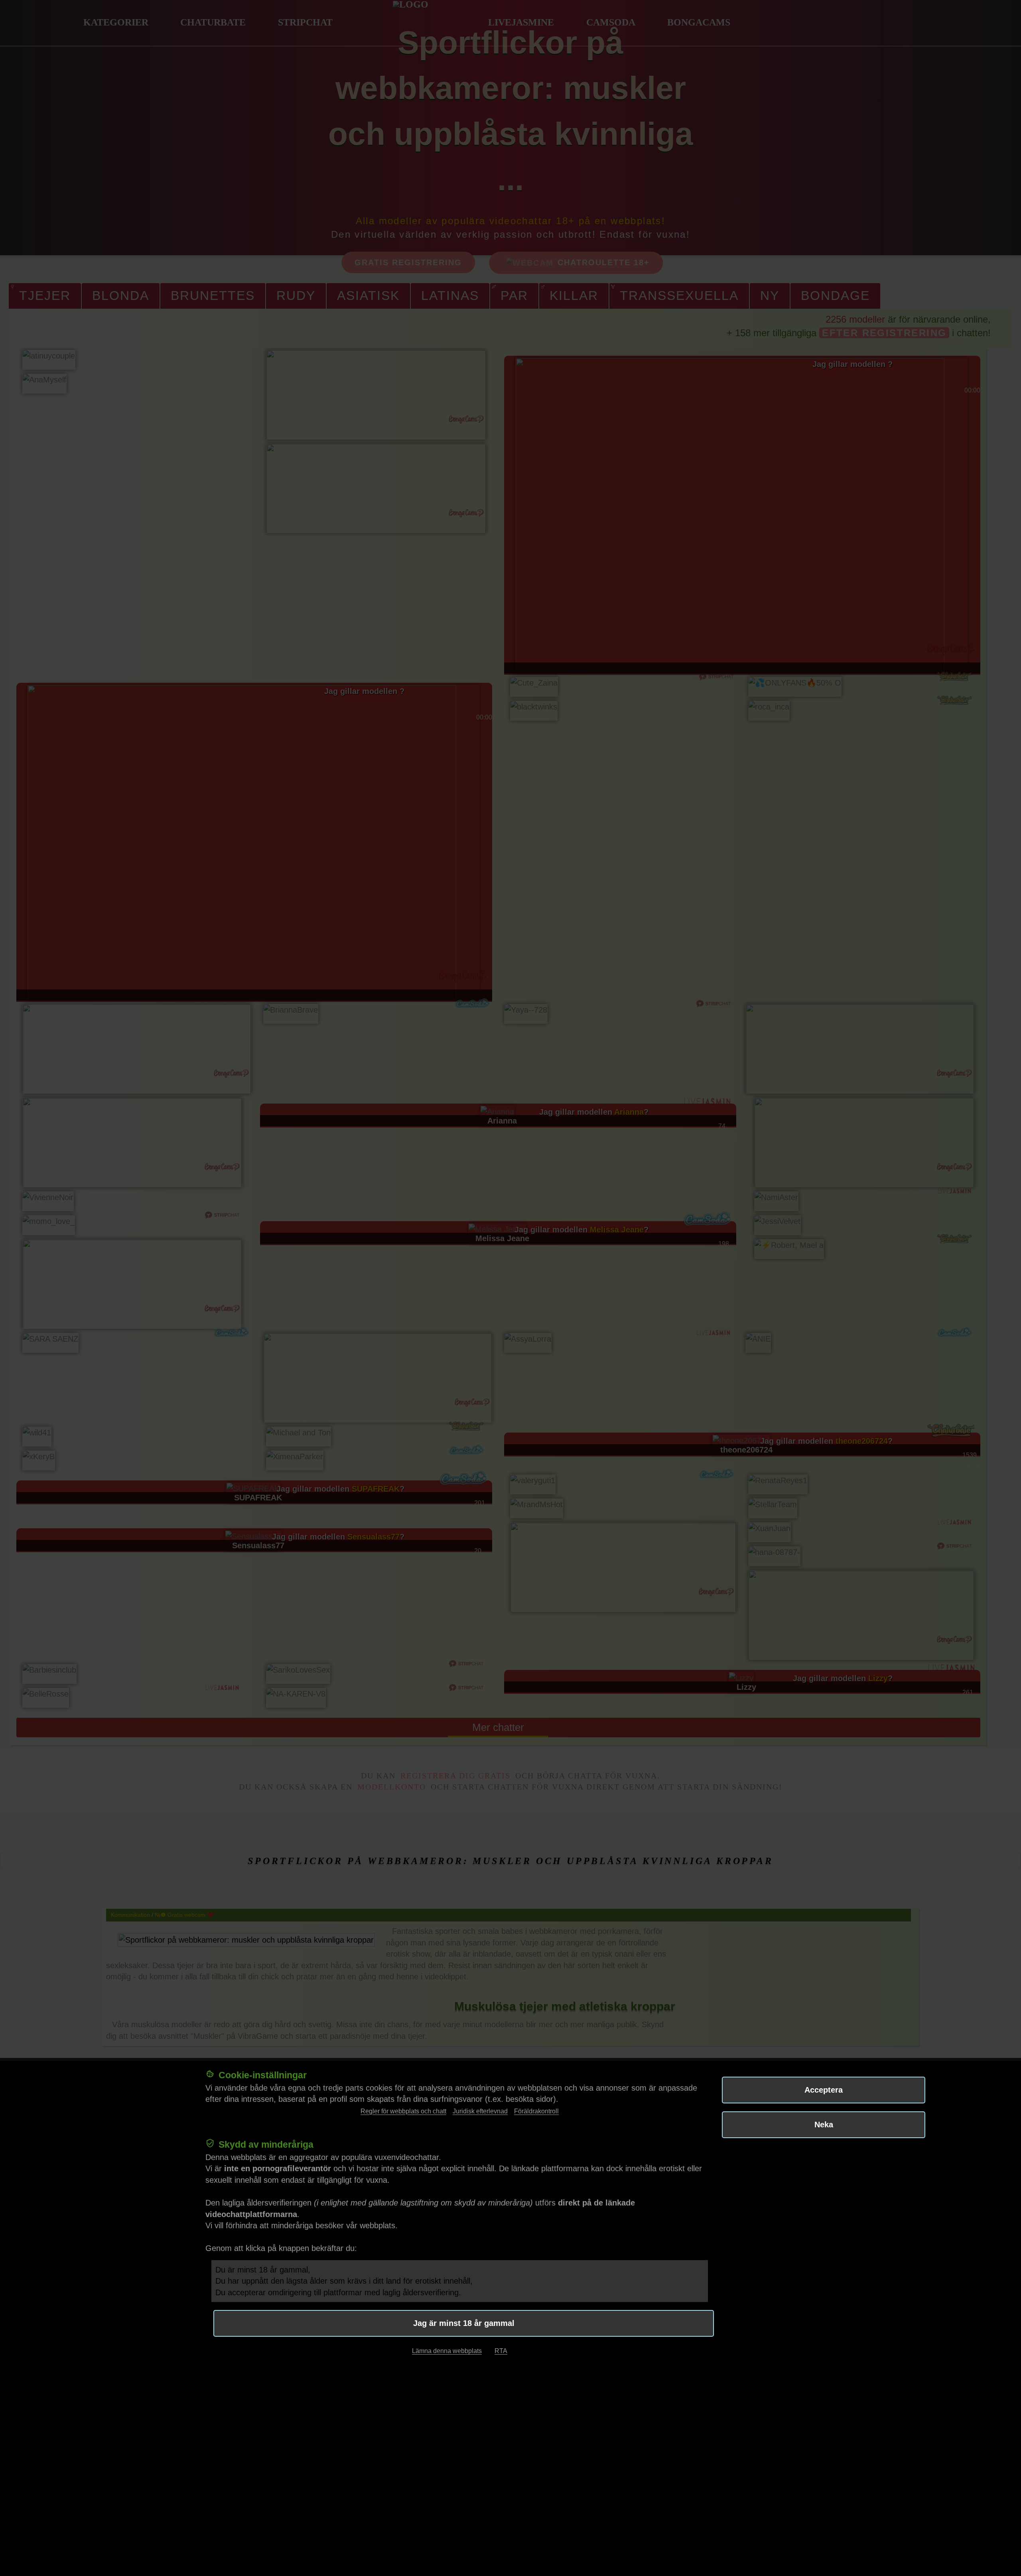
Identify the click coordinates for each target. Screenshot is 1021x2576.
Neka (824, 2125)
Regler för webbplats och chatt (403, 2111)
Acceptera (824, 2090)
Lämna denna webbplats (447, 2351)
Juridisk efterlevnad (480, 2111)
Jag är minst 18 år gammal (464, 2323)
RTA (501, 2351)
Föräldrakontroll (536, 2111)
